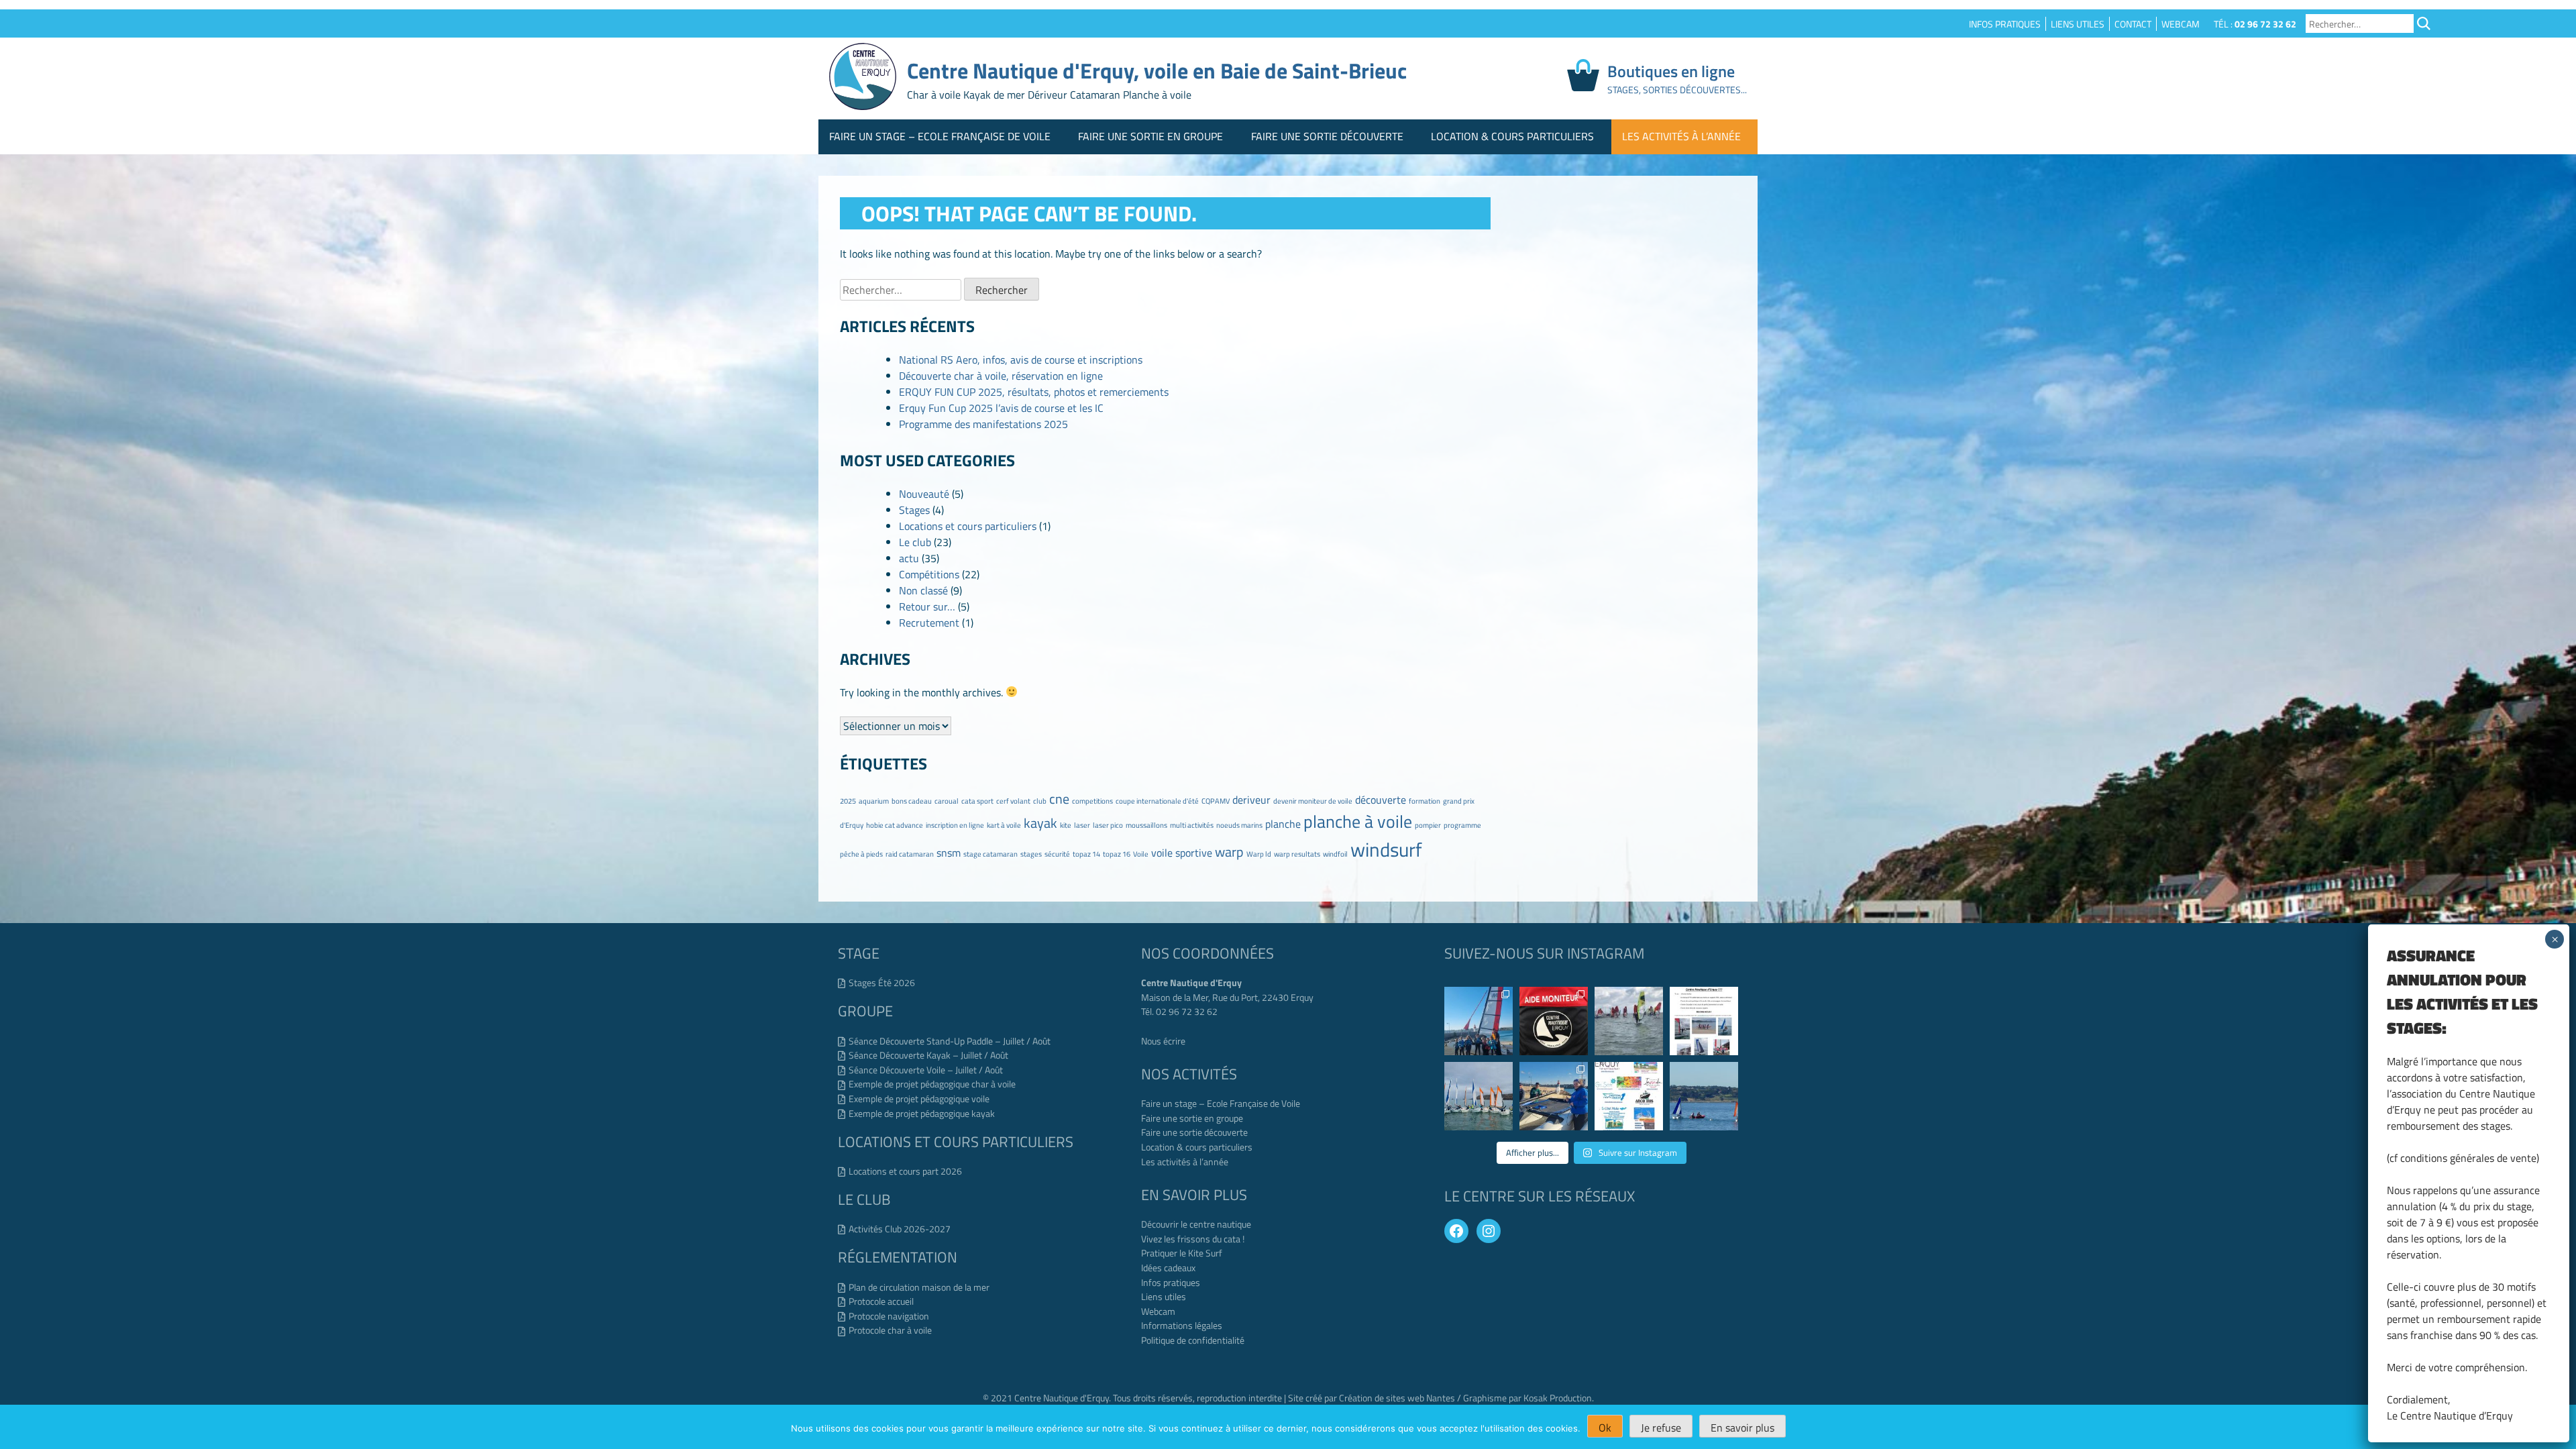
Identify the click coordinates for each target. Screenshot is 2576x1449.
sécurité (1057, 854)
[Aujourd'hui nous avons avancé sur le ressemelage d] (1554, 1096)
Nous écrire (1163, 1041)
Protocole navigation (889, 1316)
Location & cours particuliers (1512, 136)
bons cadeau (912, 801)
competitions (1092, 801)
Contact (2133, 24)
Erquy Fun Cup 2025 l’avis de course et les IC (1001, 408)
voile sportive (1182, 853)
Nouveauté (924, 494)
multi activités (1192, 825)
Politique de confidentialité (1193, 1340)
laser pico (1108, 825)
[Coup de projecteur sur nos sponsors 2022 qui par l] (1629, 1096)
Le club (915, 542)
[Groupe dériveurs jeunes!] (1479, 1096)
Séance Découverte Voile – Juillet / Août (926, 1070)
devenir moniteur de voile (1313, 801)
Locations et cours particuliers (968, 526)
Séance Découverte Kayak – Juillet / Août (928, 1055)
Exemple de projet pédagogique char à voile (932, 1084)
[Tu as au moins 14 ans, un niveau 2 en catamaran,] (1554, 1021)
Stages (914, 510)
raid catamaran (910, 854)
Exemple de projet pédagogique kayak (922, 1114)
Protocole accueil (881, 1301)
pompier (1428, 825)
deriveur (1251, 800)
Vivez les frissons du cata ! (1193, 1239)
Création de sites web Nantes (1397, 1398)
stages (1031, 854)
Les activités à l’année (1681, 136)
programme (1462, 825)
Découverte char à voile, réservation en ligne (1001, 376)
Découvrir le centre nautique (1196, 1224)
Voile (1141, 854)
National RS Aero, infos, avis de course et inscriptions (1021, 360)
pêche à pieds (861, 854)
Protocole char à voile (890, 1330)
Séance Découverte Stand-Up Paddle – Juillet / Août (950, 1041)
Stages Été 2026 (882, 983)
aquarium (874, 801)
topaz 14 (1086, 854)
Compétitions (929, 574)
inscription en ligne (955, 825)
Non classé (923, 590)
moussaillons (1146, 825)
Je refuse (1661, 1428)
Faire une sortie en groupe (1150, 136)
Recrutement (929, 623)
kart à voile (1004, 825)
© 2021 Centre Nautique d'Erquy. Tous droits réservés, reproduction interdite (1133, 1398)
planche (1283, 824)
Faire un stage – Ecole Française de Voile (940, 136)
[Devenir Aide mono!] (1704, 1021)
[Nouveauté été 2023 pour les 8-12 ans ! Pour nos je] (1704, 1096)
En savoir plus (1742, 1428)
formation (1425, 801)
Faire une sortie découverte (1327, 136)
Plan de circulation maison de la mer (919, 1287)
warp (1229, 852)
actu (909, 558)
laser (1082, 825)
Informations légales (1182, 1326)
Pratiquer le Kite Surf (1182, 1253)
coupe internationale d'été (1157, 801)
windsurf (1386, 849)
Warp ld (1259, 854)
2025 (848, 801)
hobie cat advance (895, 825)
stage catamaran (990, 854)
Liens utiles (2078, 24)
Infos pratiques (2005, 24)
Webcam (2181, 24)
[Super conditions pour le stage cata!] (1479, 1021)
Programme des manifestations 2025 (983, 424)
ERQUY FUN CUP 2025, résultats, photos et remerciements (1034, 392)
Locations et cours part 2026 (905, 1171)
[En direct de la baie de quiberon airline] (1629, 1021)
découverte (1381, 800)
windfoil (1335, 854)
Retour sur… (927, 606)
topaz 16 (1117, 854)
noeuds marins (1239, 825)
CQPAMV (1216, 801)
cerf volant (1013, 801)
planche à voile (1358, 821)
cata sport (977, 801)
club (1040, 801)
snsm (949, 853)
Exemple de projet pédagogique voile (919, 1099)
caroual (947, 801)
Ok (1605, 1428)
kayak (1040, 823)
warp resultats (1297, 854)
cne (1059, 799)
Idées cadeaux (1168, 1268)
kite (1066, 825)
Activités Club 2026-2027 (900, 1229)
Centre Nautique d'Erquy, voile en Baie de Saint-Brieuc (1157, 70)
